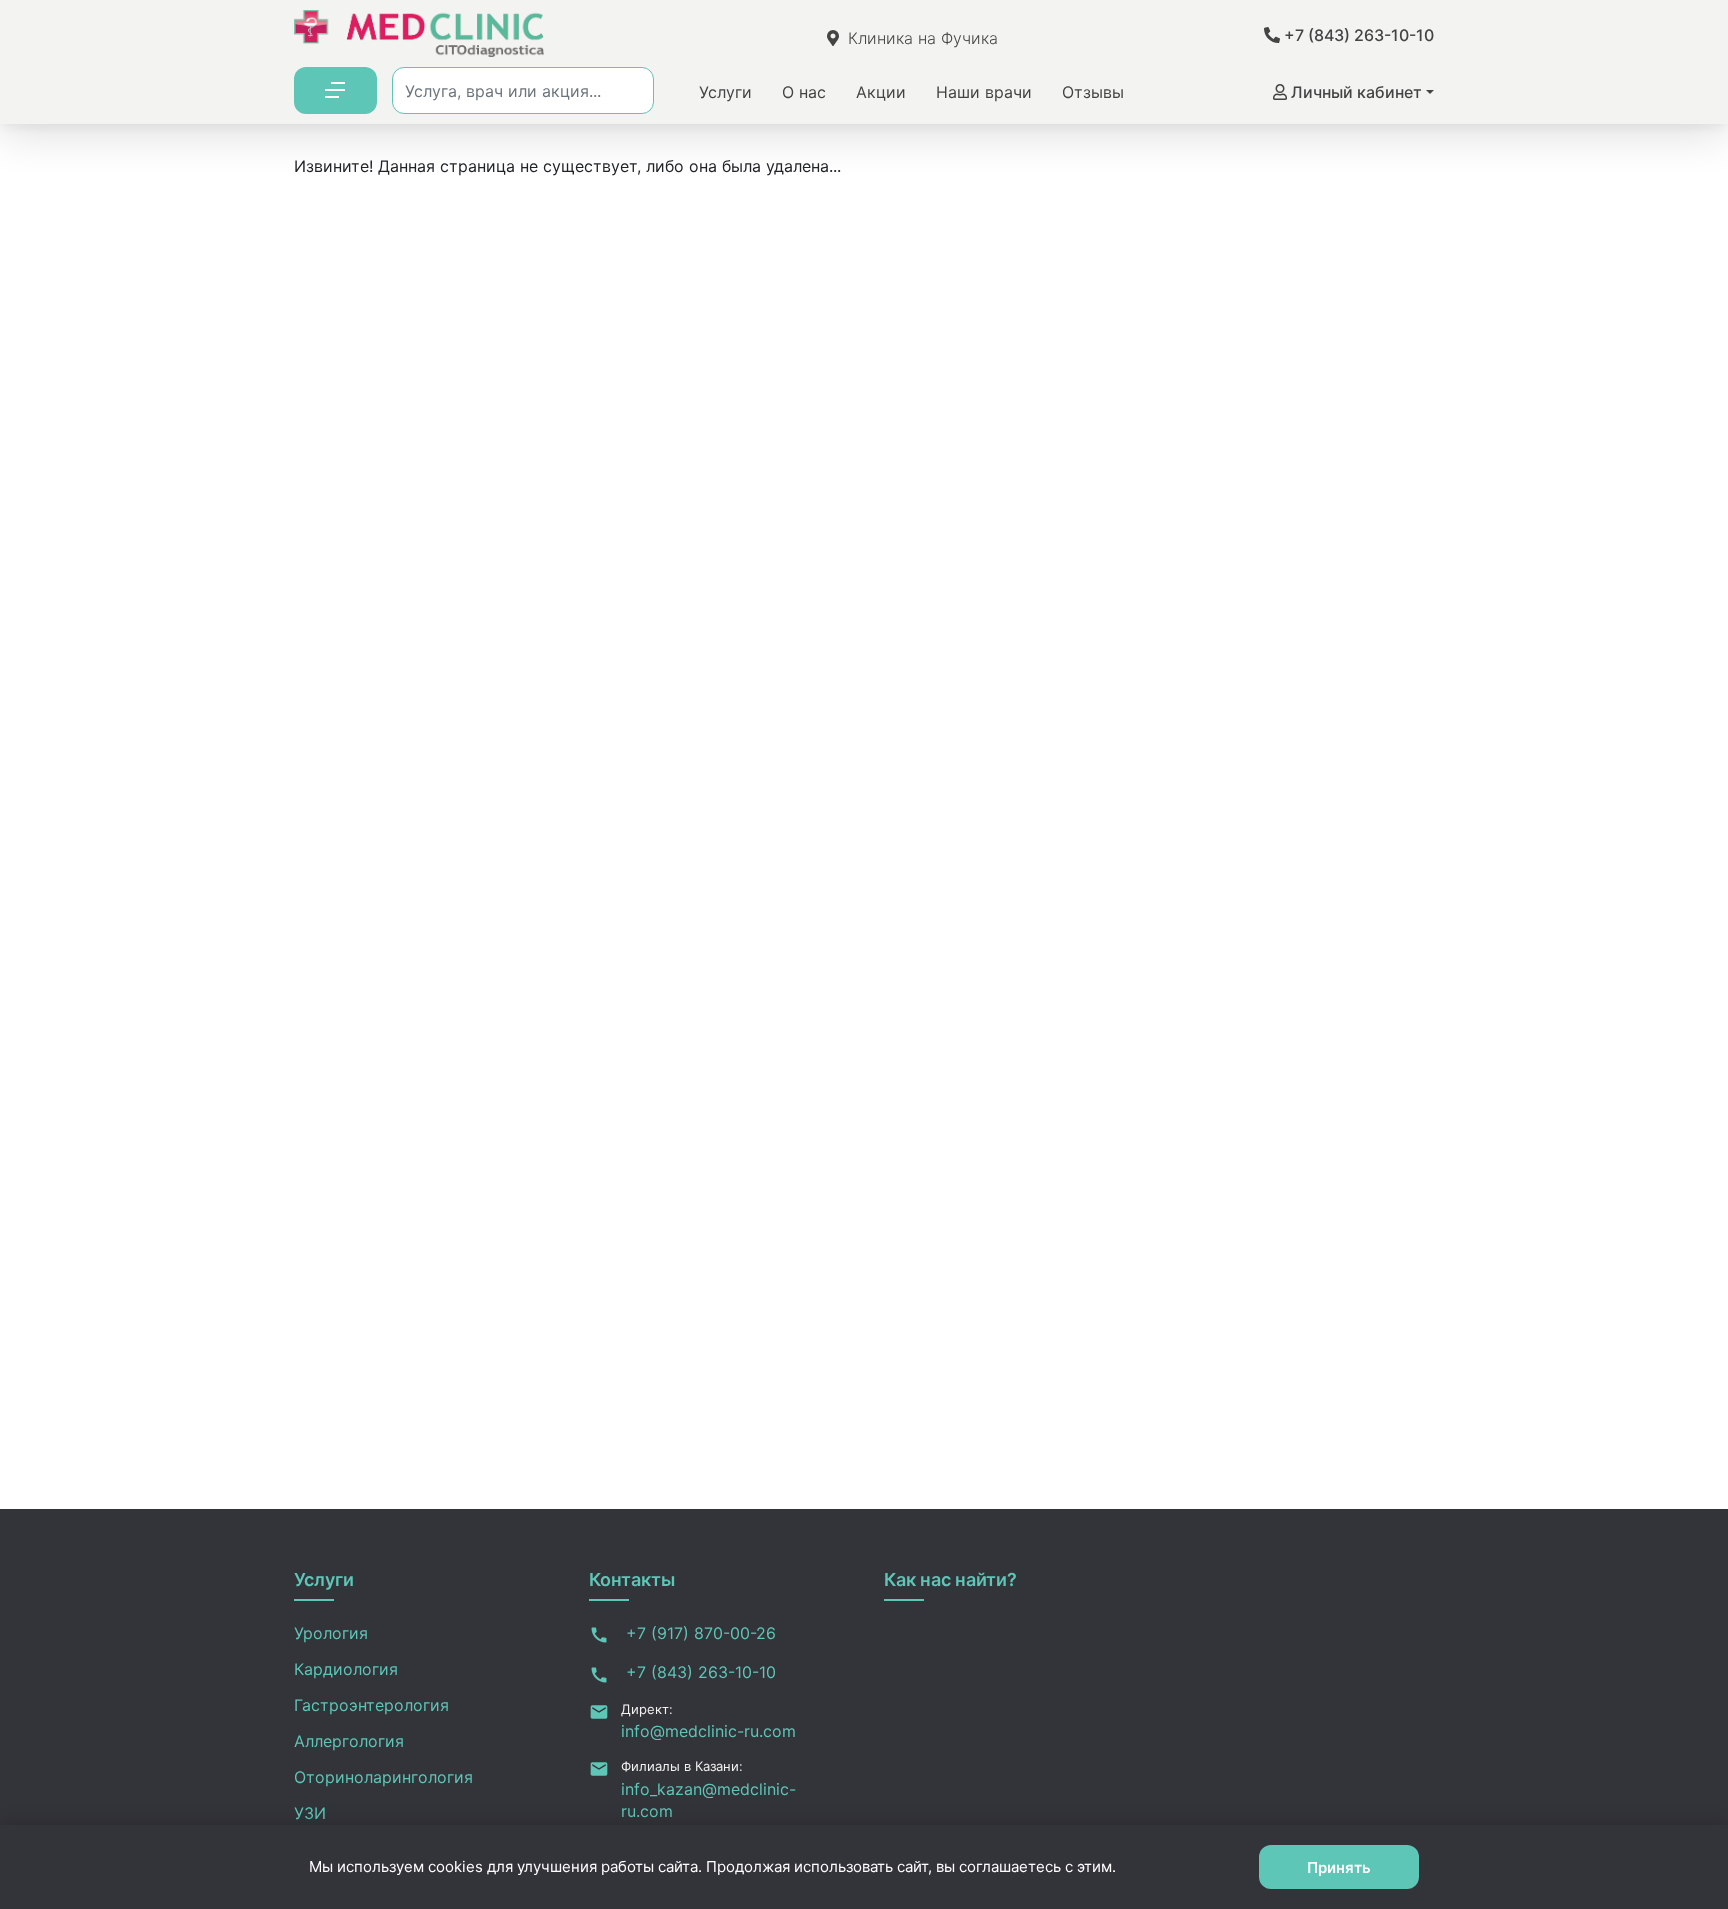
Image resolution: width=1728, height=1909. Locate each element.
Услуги (725, 92)
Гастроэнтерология (371, 1705)
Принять (1339, 1867)
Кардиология (346, 1669)
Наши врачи (984, 92)
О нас (804, 92)
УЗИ (310, 1813)
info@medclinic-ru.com (708, 1731)
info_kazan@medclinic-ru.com (708, 1800)
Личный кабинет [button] (1354, 92)
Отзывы (1093, 92)
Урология (331, 1633)
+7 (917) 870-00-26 (698, 1633)
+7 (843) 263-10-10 (1357, 35)
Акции (881, 92)
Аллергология (349, 1741)
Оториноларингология (383, 1777)
